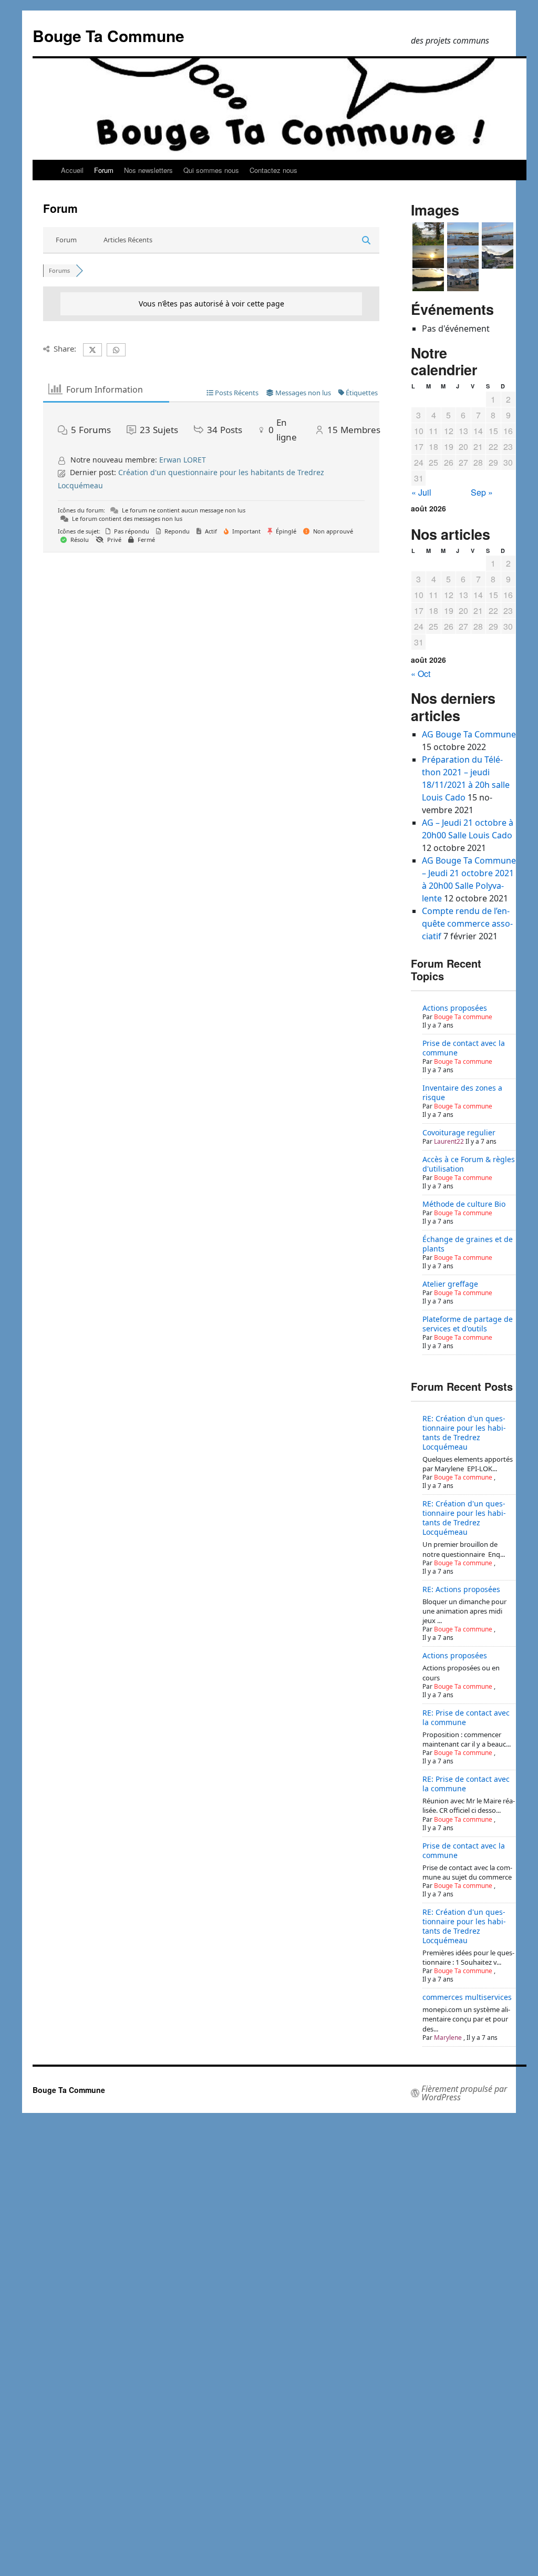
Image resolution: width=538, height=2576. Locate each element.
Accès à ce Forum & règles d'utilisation (469, 1164)
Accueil (72, 170)
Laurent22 (449, 1141)
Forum (104, 170)
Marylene (448, 2038)
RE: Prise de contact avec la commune (466, 1717)
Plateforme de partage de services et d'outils (468, 1324)
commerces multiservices (467, 1997)
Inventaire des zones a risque (462, 1092)
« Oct (421, 674)
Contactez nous (273, 170)
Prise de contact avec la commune (464, 1048)
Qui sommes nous (211, 170)
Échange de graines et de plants (468, 1244)
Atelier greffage (450, 1284)
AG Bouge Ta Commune (469, 734)
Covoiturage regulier (459, 1132)
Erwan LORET (183, 460)
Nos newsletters (148, 170)
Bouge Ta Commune (108, 35)
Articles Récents (128, 240)
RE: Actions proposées (461, 1589)
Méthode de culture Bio (464, 1204)
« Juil (421, 492)
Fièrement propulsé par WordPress (464, 2093)
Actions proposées (455, 1008)
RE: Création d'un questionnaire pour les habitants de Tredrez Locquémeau (464, 1433)
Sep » (482, 492)
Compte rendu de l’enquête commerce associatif (467, 923)
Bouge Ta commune (463, 1017)
